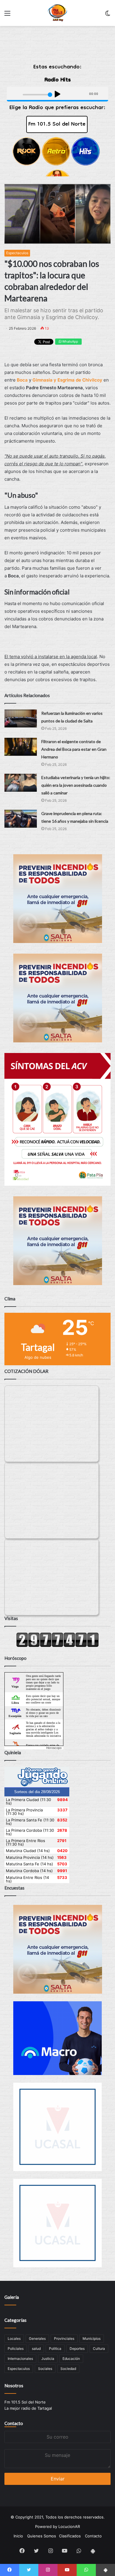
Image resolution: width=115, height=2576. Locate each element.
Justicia (48, 2359)
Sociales (45, 2369)
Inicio (18, 2536)
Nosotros (14, 2386)
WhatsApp (70, 341)
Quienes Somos (42, 2536)
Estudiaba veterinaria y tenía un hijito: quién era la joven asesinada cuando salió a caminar (76, 785)
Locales (14, 2338)
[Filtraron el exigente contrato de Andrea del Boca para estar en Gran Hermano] (21, 747)
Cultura (99, 2349)
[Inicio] (58, 13)
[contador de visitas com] (57, 1646)
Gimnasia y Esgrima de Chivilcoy (67, 380)
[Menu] (7, 15)
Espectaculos (17, 253)
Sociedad (68, 2369)
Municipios (92, 2338)
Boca (22, 380)
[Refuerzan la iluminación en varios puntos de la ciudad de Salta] (21, 718)
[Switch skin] (108, 15)
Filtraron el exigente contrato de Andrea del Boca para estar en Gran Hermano (74, 749)
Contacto (14, 2423)
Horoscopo (54, 1748)
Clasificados (70, 2536)
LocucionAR (69, 2526)
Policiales (16, 2349)
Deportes (77, 2349)
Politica (55, 2349)
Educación (71, 2359)
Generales (37, 2338)
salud (36, 2349)
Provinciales (64, 2338)
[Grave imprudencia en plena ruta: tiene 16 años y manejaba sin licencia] (21, 819)
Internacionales (20, 2359)
